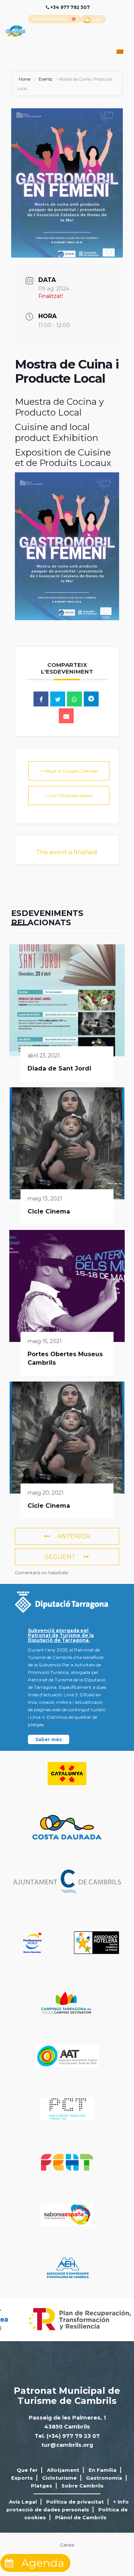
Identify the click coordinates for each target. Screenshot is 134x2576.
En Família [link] (103, 2470)
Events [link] (45, 79)
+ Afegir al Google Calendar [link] (69, 771)
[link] (50, 19)
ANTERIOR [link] (74, 1536)
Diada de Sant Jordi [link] (59, 1068)
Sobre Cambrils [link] (82, 2486)
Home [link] (25, 79)
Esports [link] (22, 2478)
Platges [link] (42, 2486)
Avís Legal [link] (23, 2502)
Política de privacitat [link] (75, 2502)
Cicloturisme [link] (59, 2478)
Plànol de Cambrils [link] (81, 2517)
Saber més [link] (49, 1739)
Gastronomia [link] (104, 2478)
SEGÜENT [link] (60, 1557)
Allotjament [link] (63, 2470)
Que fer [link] (27, 2470)
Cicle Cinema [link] (49, 1211)
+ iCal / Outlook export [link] (69, 796)
